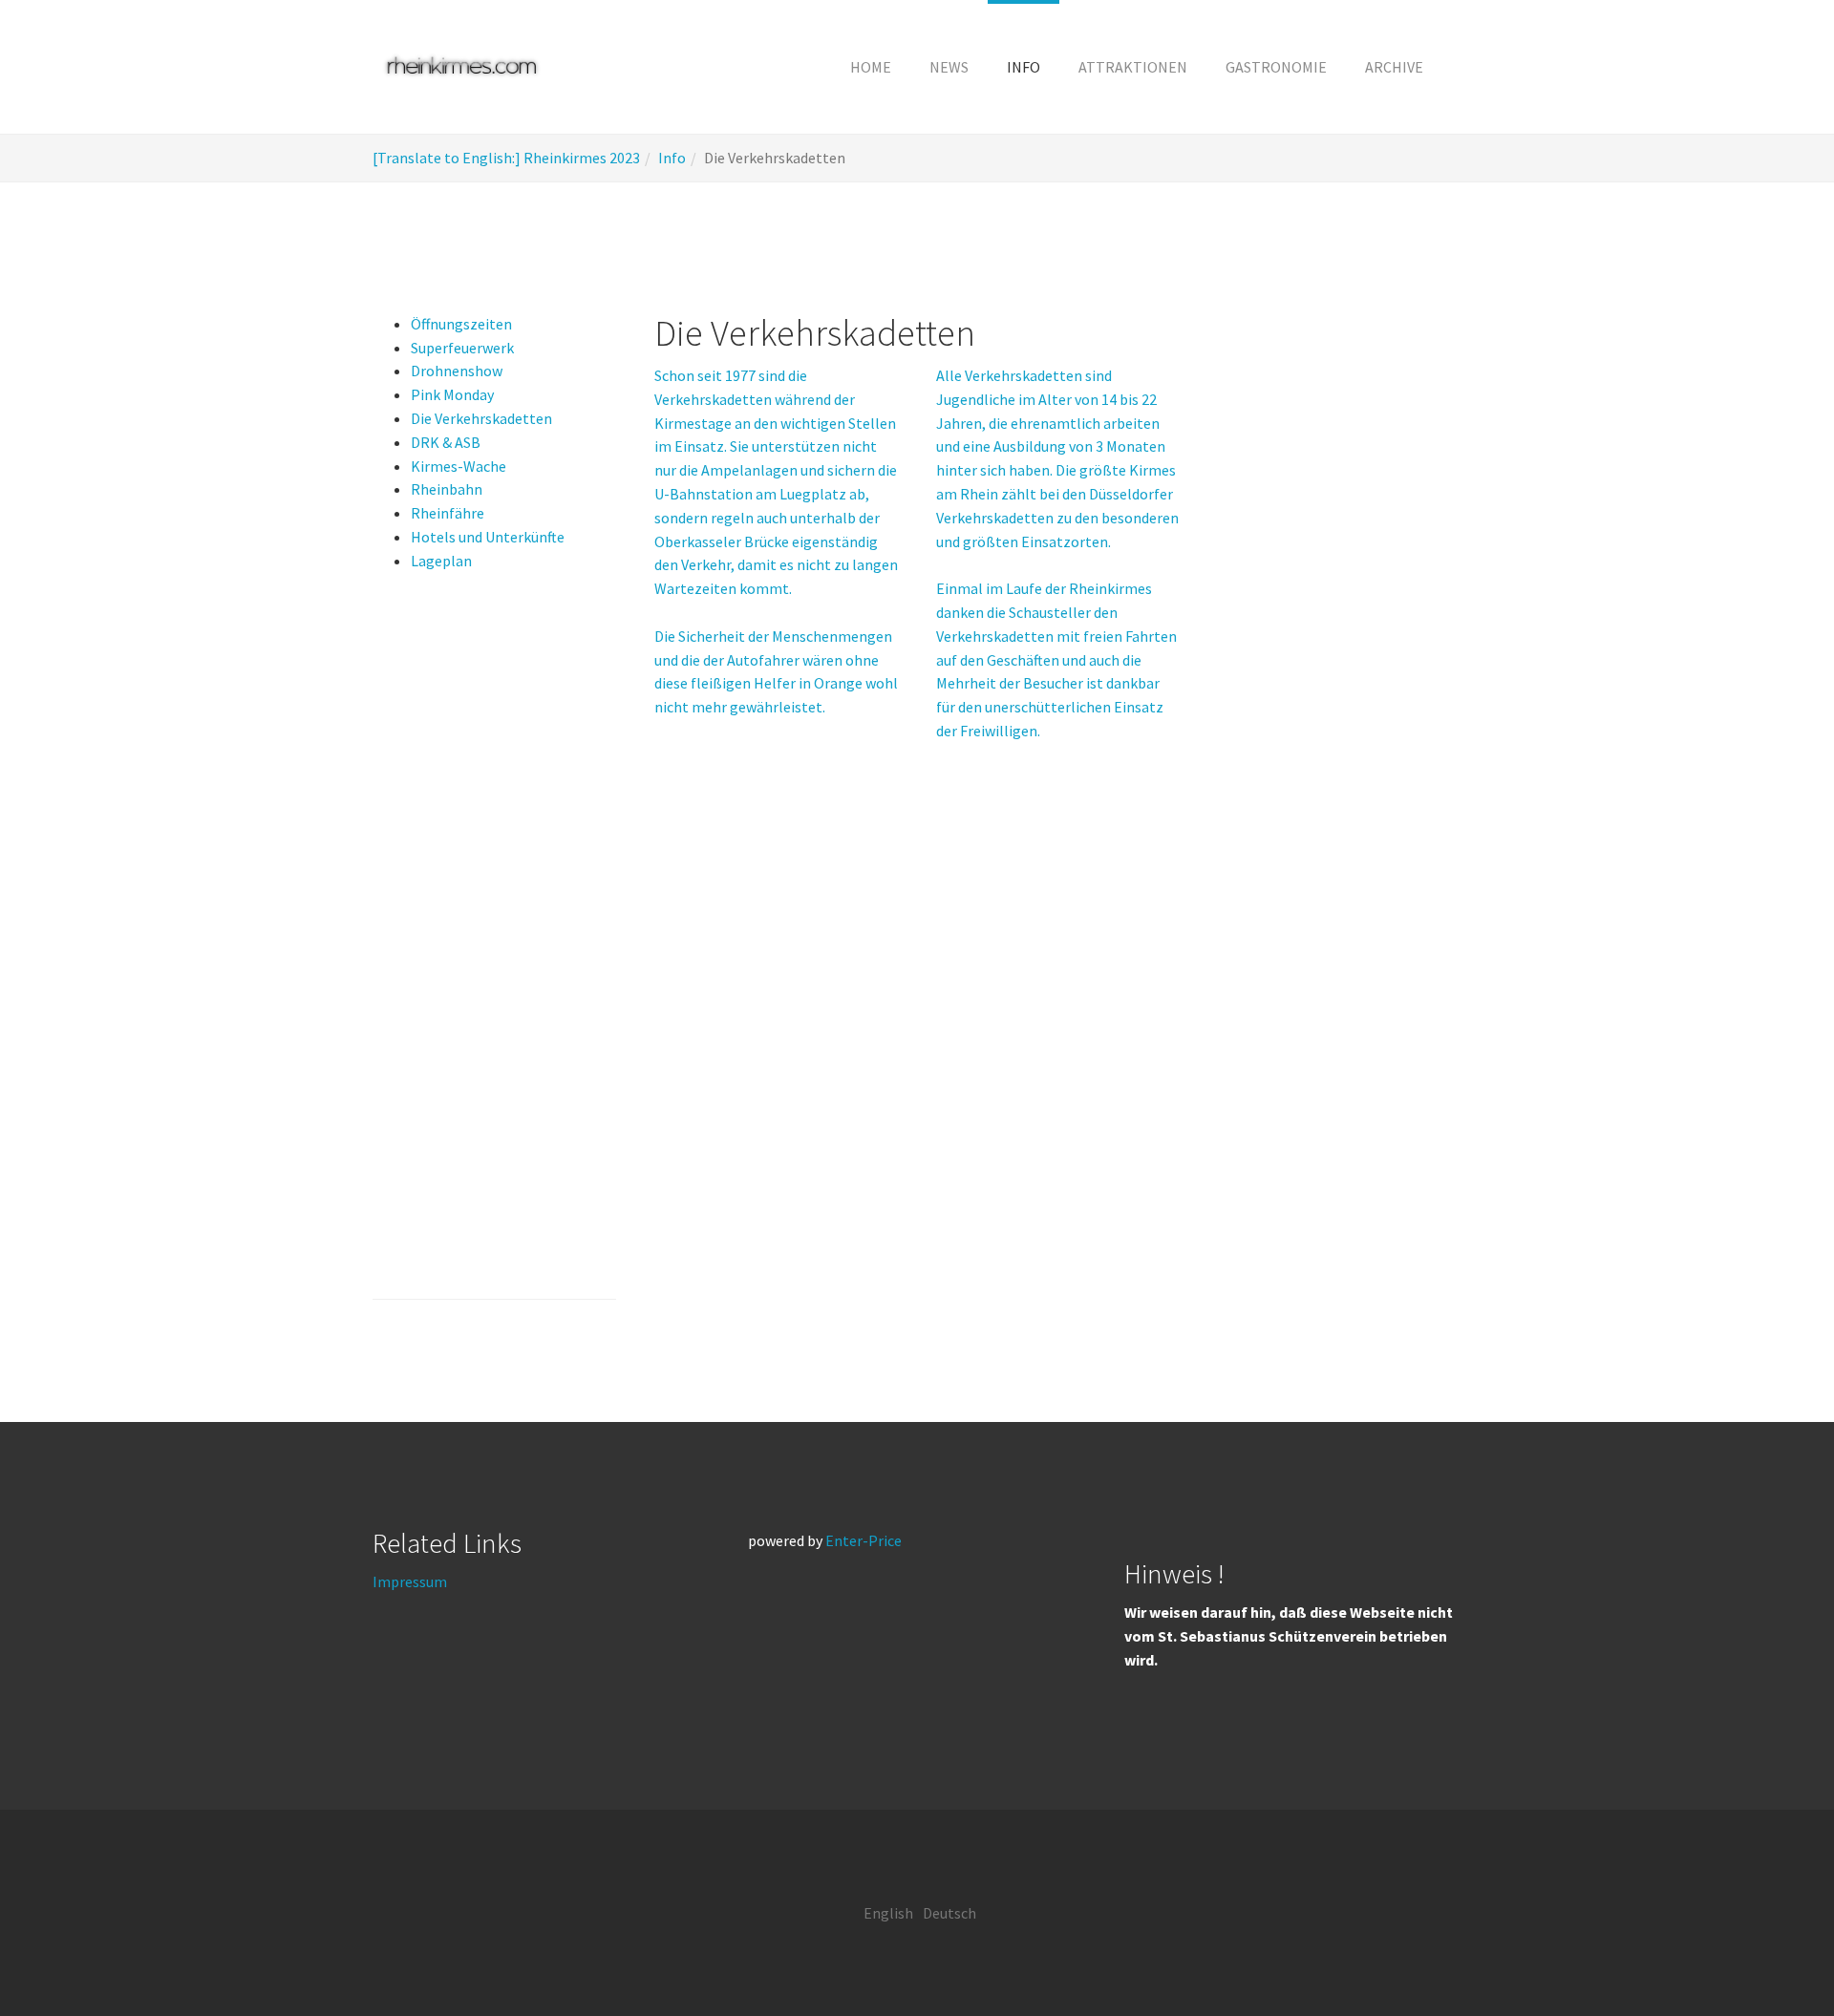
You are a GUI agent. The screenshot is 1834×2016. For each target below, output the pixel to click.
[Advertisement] (494, 951)
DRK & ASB (446, 442)
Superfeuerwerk (462, 348)
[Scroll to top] (1773, 1955)
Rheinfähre (448, 513)
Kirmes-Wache (458, 466)
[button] (1024, 67)
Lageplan (441, 561)
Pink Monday (452, 394)
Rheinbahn (447, 489)
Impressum (410, 1581)
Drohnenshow (457, 371)
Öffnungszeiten (461, 324)
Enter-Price (864, 1540)
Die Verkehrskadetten (481, 418)
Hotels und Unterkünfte (488, 537)
